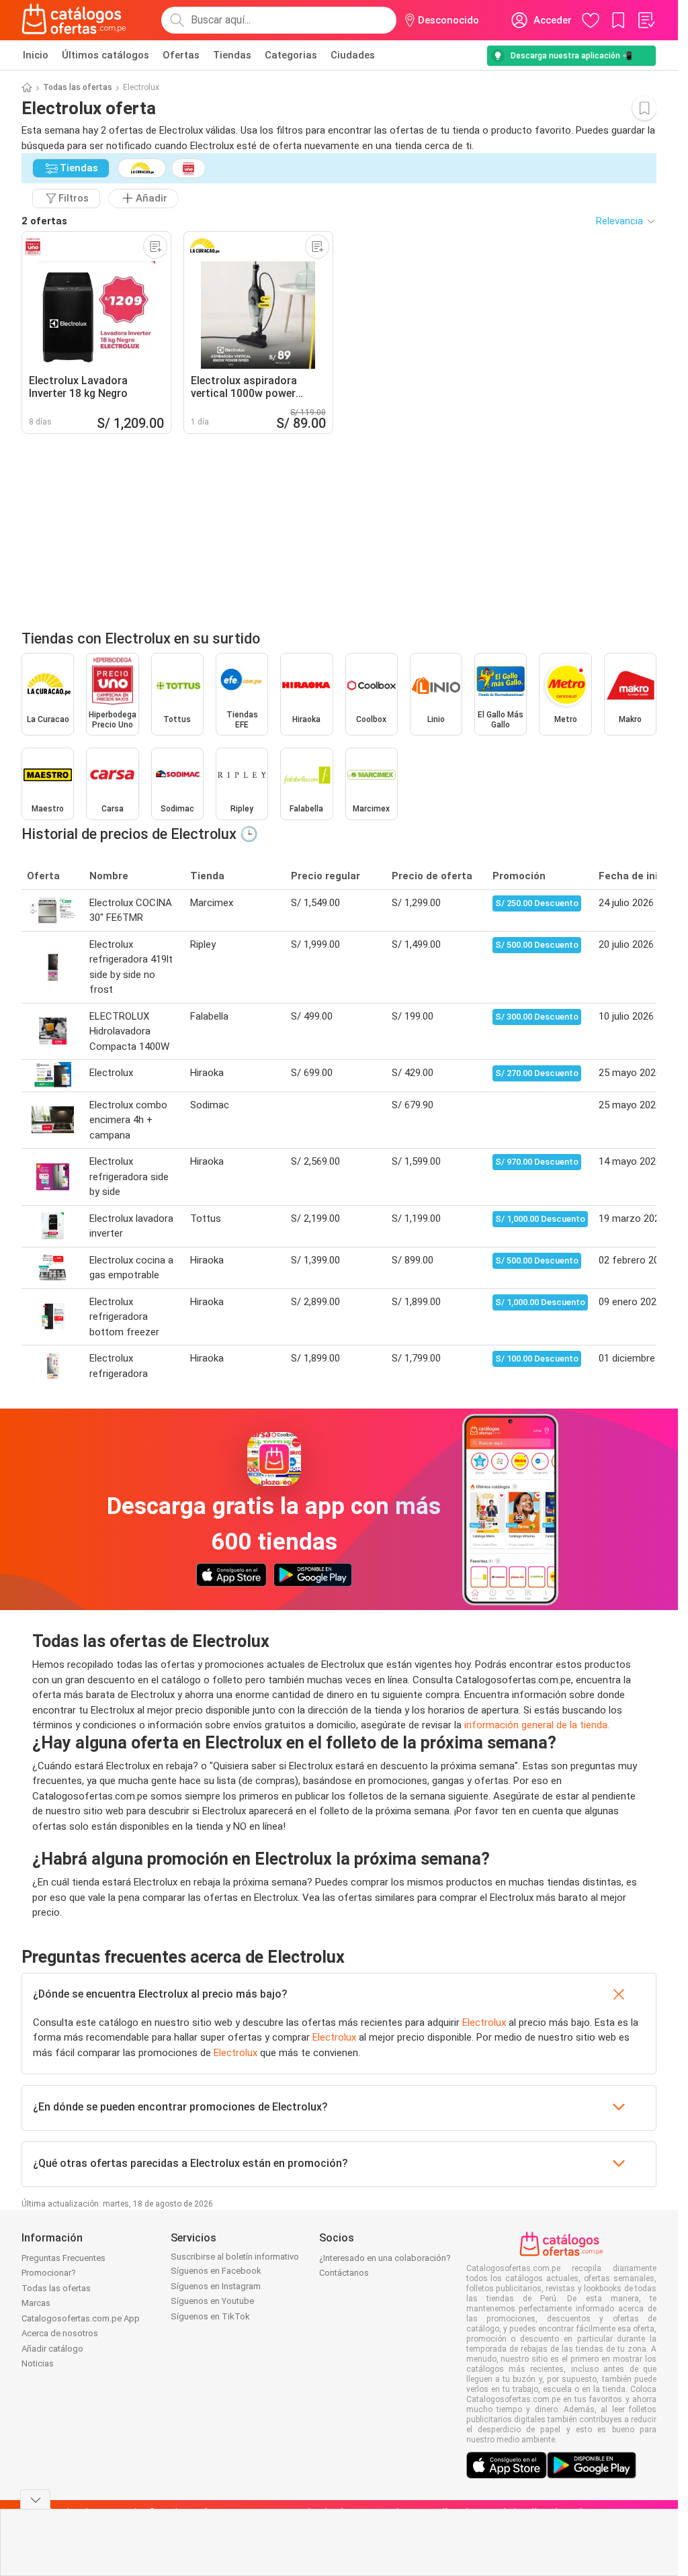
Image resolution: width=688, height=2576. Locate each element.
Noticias (38, 2363)
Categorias (291, 55)
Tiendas (232, 55)
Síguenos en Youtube (212, 2301)
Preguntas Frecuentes (63, 2258)
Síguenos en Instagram (216, 2286)
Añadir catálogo (52, 2349)
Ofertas (181, 55)
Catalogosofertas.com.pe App (81, 2318)
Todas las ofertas (78, 87)
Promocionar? (49, 2273)
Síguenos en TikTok (210, 2316)
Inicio (36, 55)
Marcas (36, 2303)
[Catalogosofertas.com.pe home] (74, 20)
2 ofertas (44, 221)
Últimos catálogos (105, 55)
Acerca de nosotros (60, 2333)
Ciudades (353, 55)
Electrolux (484, 2023)
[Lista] (646, 20)
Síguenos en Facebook (216, 2271)
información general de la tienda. (537, 1725)
